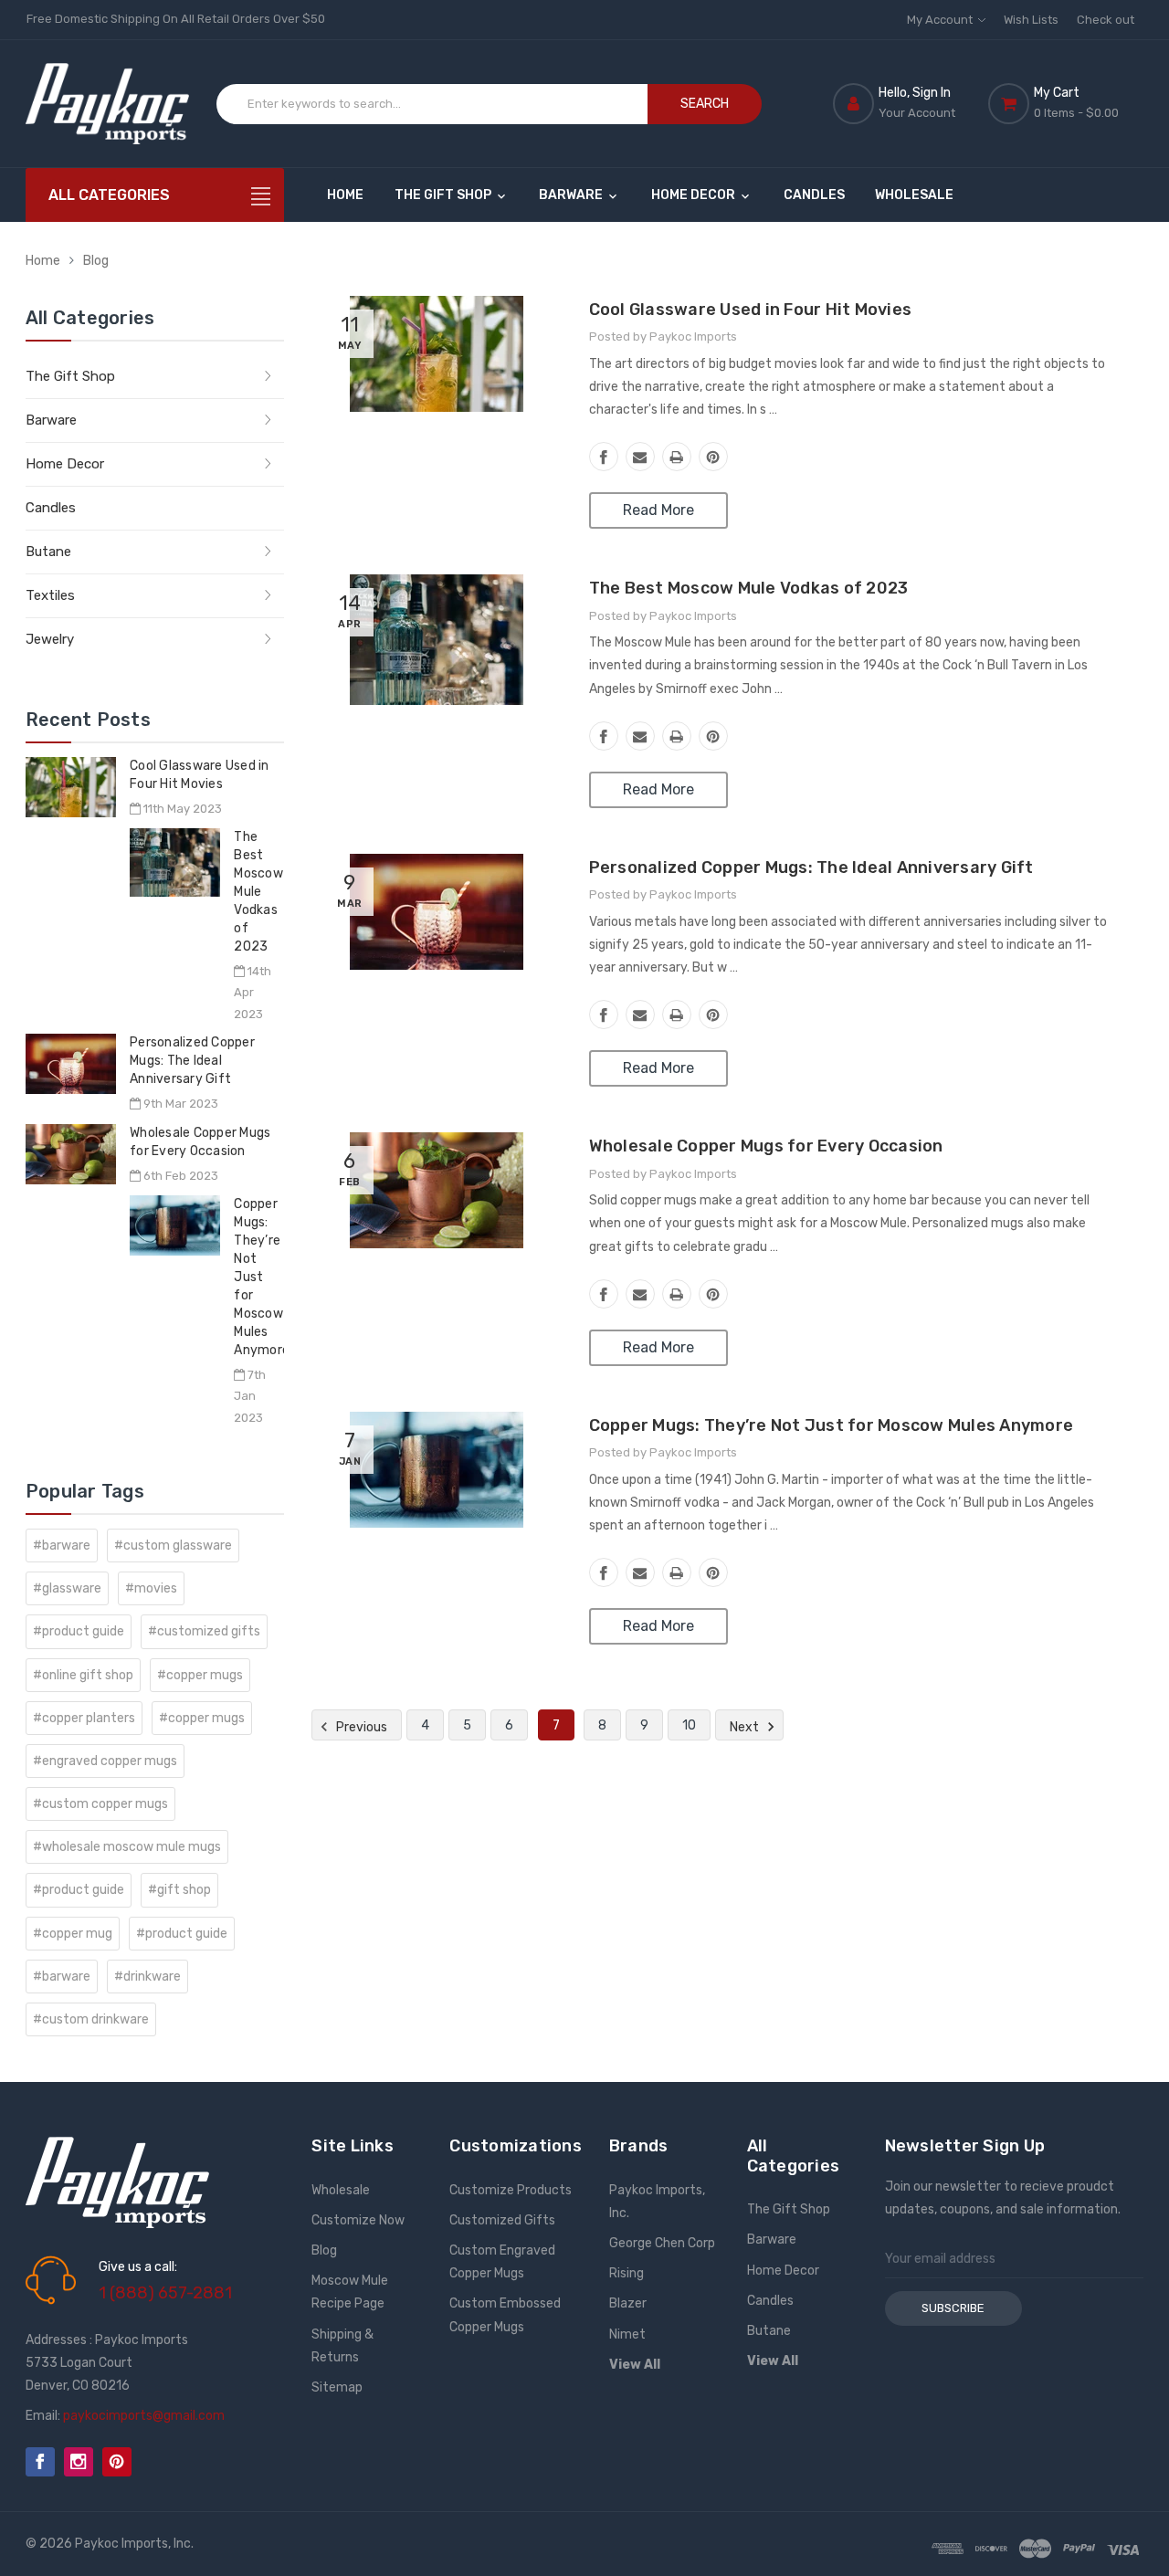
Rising (627, 2273)
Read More (658, 510)
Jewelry (50, 639)
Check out (1106, 20)
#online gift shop (83, 1675)
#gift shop (179, 1890)
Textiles (50, 595)
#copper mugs (200, 1675)
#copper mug (73, 1934)
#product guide (79, 1631)
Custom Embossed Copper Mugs (505, 2315)
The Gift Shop (444, 195)
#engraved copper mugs (105, 1761)
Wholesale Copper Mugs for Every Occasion (766, 1146)
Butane (48, 552)
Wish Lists (1031, 20)
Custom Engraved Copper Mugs (502, 2262)
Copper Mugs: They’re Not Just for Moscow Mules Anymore (262, 1277)
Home (345, 195)
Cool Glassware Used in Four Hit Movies (751, 310)
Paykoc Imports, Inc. (657, 2202)
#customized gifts (204, 1631)
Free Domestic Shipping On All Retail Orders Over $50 (176, 19)
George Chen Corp (662, 2243)
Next (746, 1727)
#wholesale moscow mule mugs (127, 1847)
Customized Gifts (502, 2220)
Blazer (628, 2303)
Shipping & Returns (342, 2346)
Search (705, 104)
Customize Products (511, 2190)
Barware (572, 195)
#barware (62, 1546)
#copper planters (84, 1718)
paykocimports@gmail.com (144, 2416)
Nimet (627, 2334)
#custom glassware (173, 1546)
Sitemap (337, 2387)
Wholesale (914, 195)
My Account (941, 20)
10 (689, 1725)
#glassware (67, 1588)
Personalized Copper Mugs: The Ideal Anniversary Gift (192, 1061)
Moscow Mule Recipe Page (350, 2292)
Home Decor (695, 195)
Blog (96, 261)
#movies (151, 1588)
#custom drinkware (91, 2019)
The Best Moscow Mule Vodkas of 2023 (258, 892)
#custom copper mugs (100, 1804)
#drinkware (147, 1977)
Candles (814, 195)
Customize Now (358, 2220)
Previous (360, 1727)
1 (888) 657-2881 (165, 2293)
